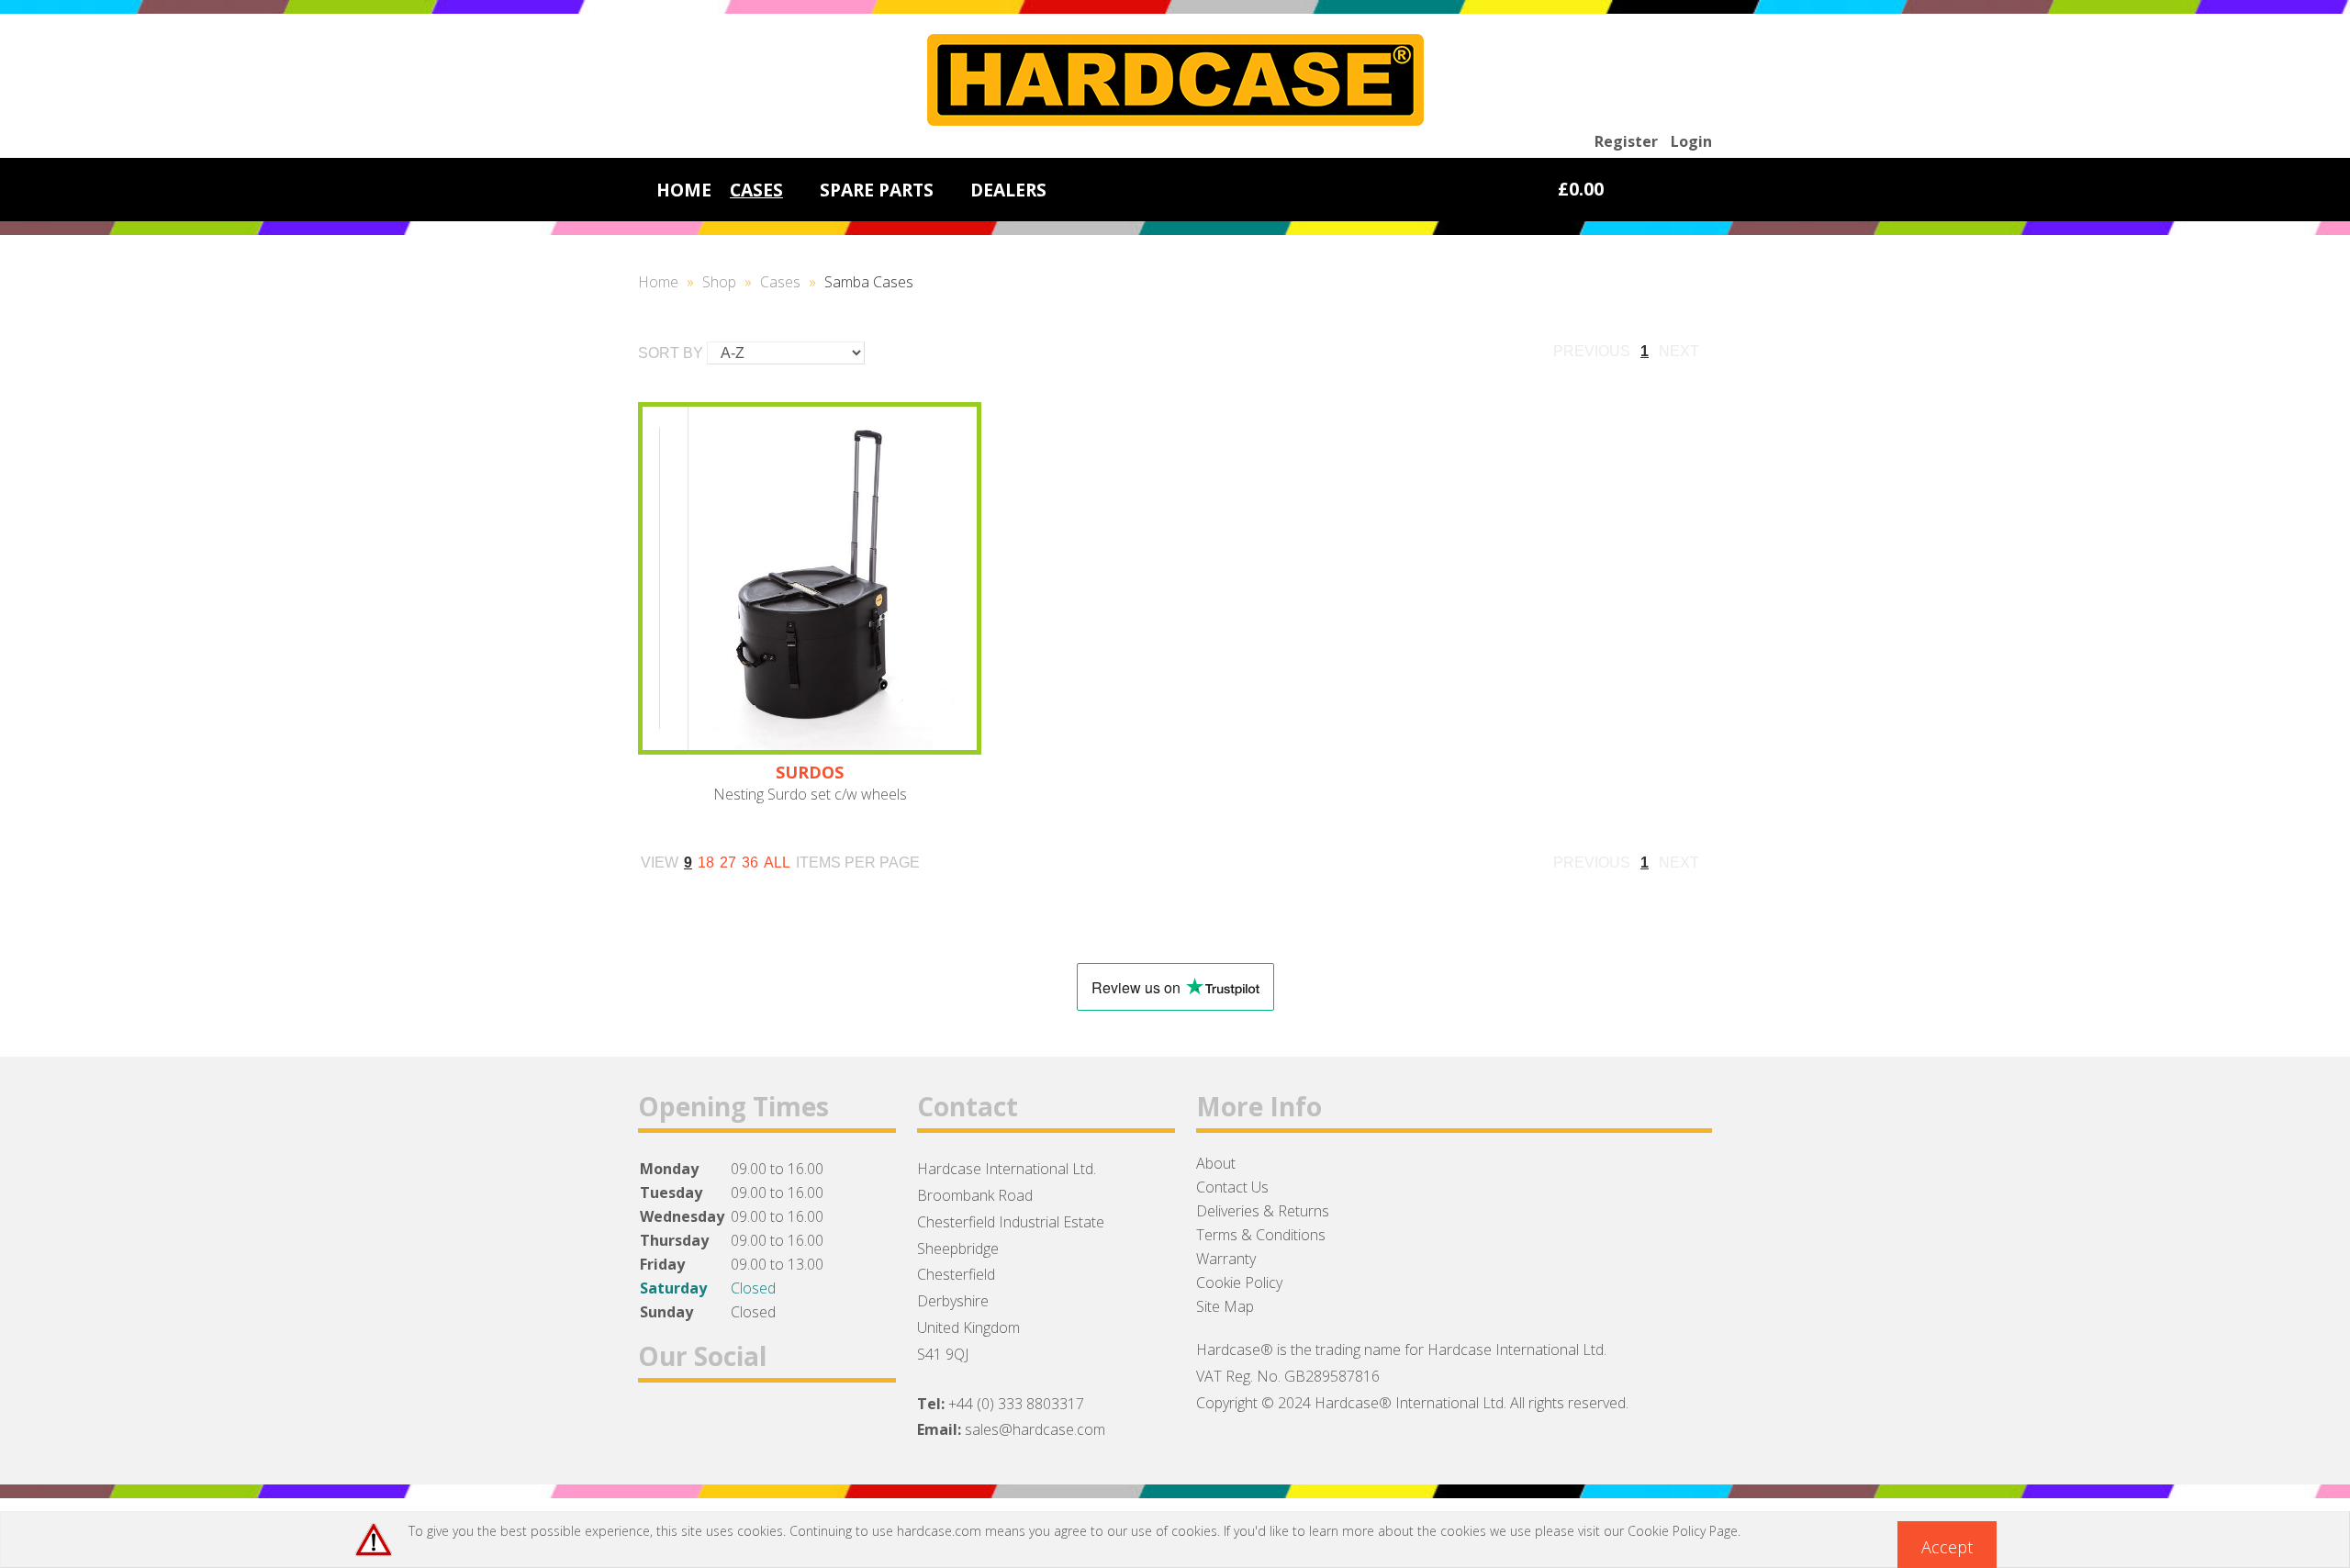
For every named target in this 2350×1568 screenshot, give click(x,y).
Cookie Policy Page (1683, 1531)
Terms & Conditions (1261, 1235)
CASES (756, 190)
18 (706, 862)
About (1216, 1163)
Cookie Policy (1239, 1282)
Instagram (755, 1427)
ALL (777, 862)
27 (728, 862)
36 (750, 862)
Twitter (707, 1427)
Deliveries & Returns (1263, 1211)
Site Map (1225, 1306)
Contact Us (1232, 1187)
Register (1626, 141)
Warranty (1226, 1259)
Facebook (660, 1427)
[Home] (1175, 120)
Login (1691, 141)
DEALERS (1008, 190)
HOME (684, 190)
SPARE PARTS (877, 190)
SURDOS (810, 772)
